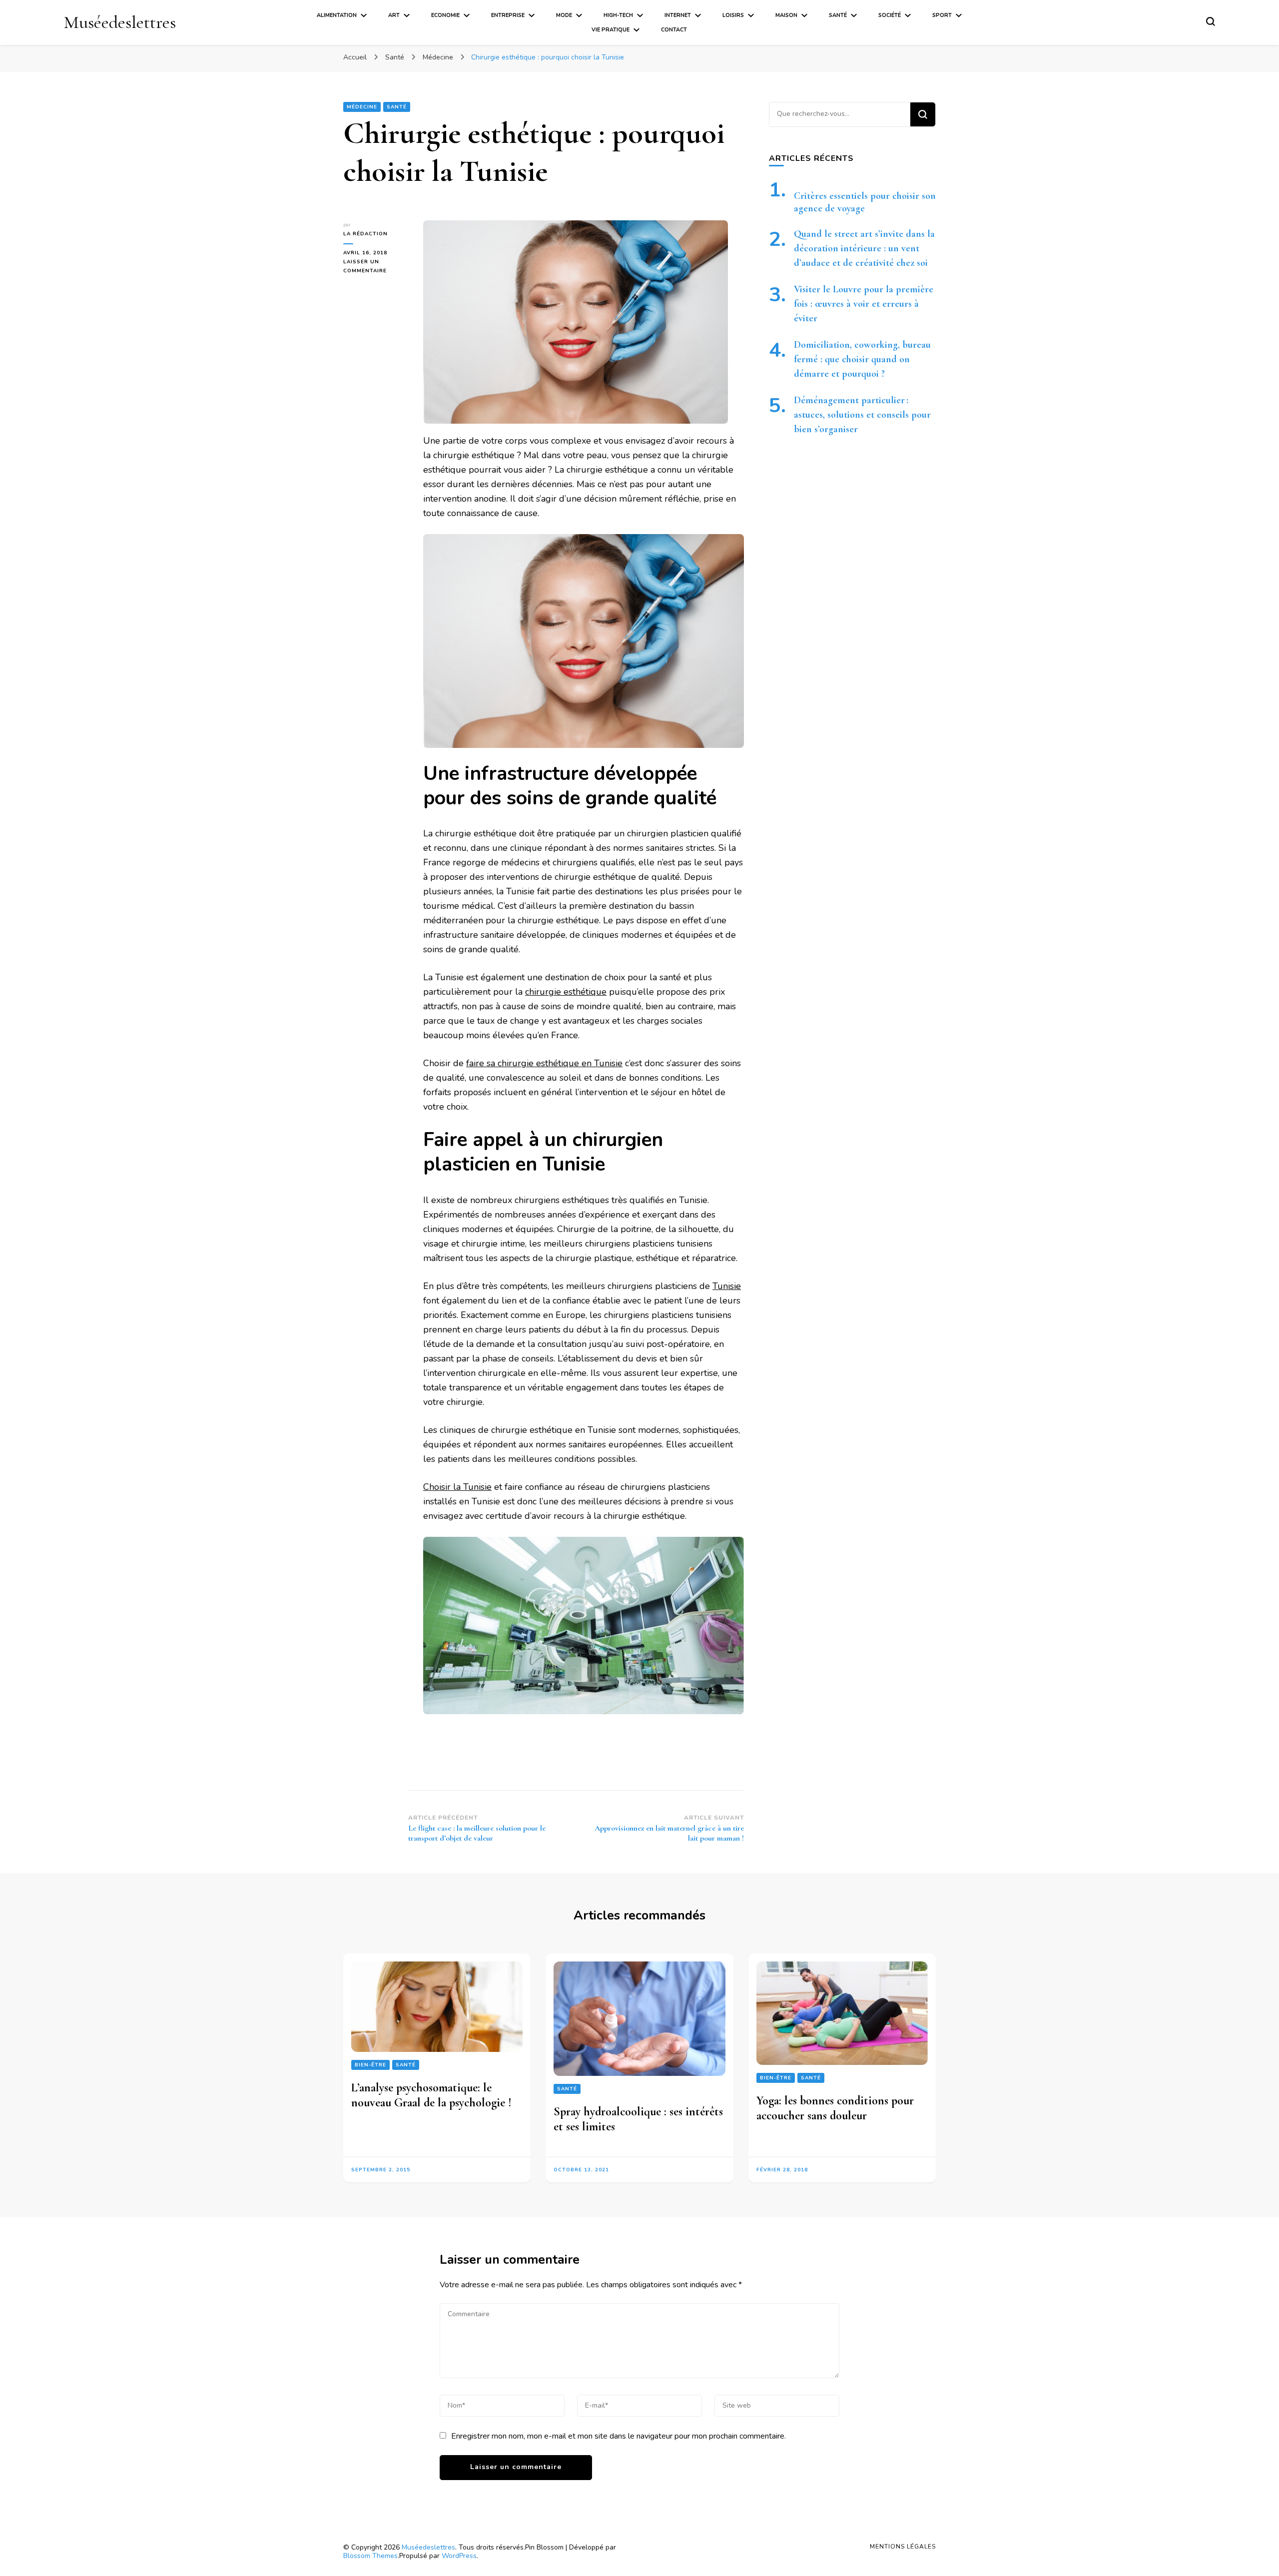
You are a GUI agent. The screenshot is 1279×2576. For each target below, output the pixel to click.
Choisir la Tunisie (457, 1487)
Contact (674, 30)
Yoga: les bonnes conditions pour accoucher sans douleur (835, 2108)
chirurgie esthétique (566, 992)
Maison (786, 15)
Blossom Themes (370, 2556)
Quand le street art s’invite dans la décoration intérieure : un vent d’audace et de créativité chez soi (864, 248)
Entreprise (508, 15)
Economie (445, 15)
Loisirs (733, 15)
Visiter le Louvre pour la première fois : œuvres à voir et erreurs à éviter (864, 304)
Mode (564, 15)
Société (890, 15)
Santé (838, 15)
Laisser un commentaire (376, 267)
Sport (942, 15)
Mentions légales (903, 2547)
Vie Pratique (611, 30)
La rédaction (365, 234)
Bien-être (370, 2065)
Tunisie (727, 1286)
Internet (678, 15)
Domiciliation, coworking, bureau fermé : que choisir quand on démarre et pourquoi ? (862, 359)
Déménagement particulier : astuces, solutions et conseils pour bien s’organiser (862, 415)
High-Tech (618, 15)
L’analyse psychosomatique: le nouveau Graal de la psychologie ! (431, 2095)
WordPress (459, 2556)
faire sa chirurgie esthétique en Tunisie (544, 1063)
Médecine (362, 107)
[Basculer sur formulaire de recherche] (1211, 21)
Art (394, 15)
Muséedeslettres (120, 22)
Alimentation (337, 15)
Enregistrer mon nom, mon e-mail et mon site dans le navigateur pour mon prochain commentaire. (619, 2436)
